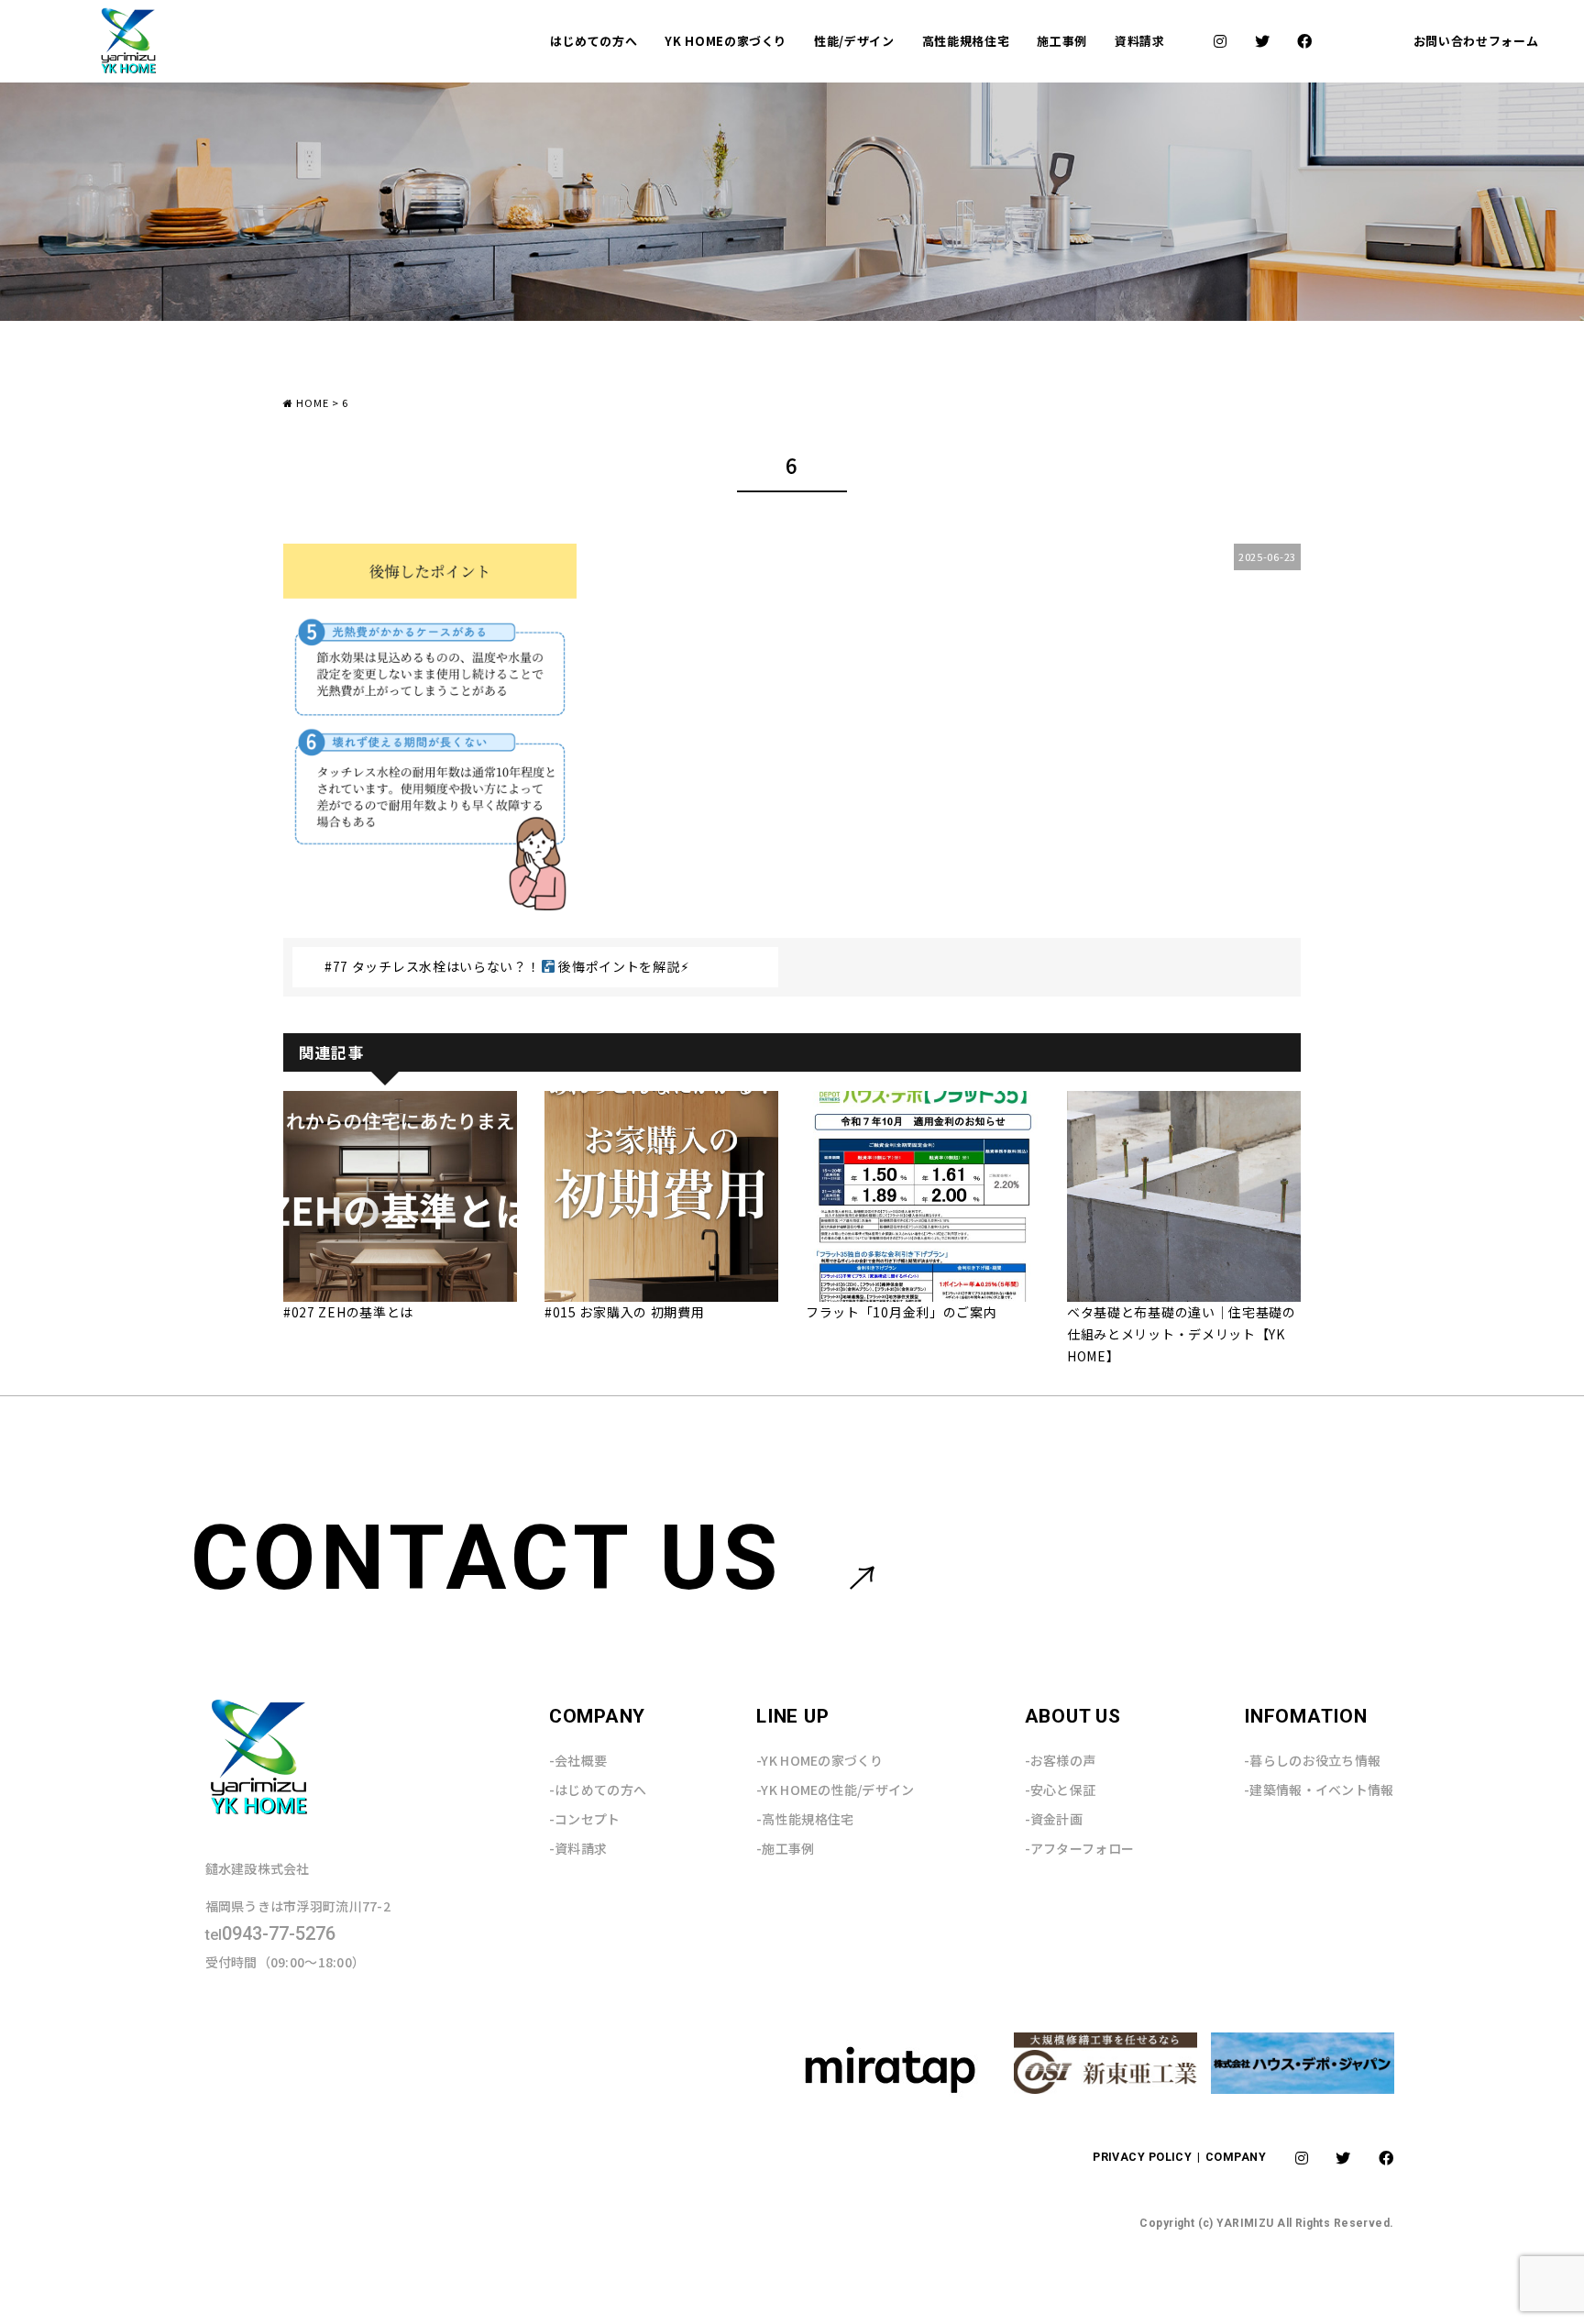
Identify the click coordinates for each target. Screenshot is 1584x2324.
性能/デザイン (854, 41)
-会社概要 (578, 1760)
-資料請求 (578, 1848)
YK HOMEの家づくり (726, 41)
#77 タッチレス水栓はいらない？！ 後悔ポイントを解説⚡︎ (507, 966)
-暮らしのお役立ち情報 (1312, 1760)
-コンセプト (585, 1819)
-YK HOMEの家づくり (820, 1760)
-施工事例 (785, 1848)
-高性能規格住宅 (805, 1819)
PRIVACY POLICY (1144, 2157)
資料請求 (1140, 41)
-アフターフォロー (1080, 1848)
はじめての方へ (594, 41)
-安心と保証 (1061, 1790)
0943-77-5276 (270, 1934)
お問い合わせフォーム (1476, 41)
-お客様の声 (1061, 1760)
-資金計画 (1054, 1819)
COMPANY (1236, 2157)
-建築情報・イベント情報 (1319, 1790)
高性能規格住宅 (966, 41)
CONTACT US (487, 1558)
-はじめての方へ (598, 1790)
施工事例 (1062, 41)
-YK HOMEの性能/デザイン (835, 1790)
